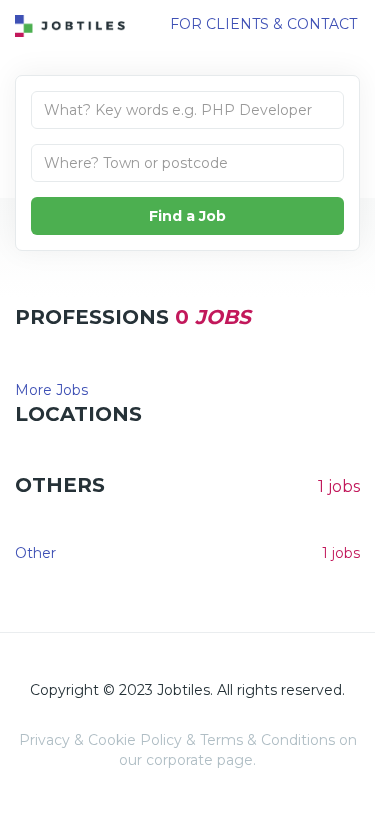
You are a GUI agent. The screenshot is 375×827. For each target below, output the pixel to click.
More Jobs (51, 390)
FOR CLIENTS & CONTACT (263, 24)
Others (60, 485)
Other (35, 553)
